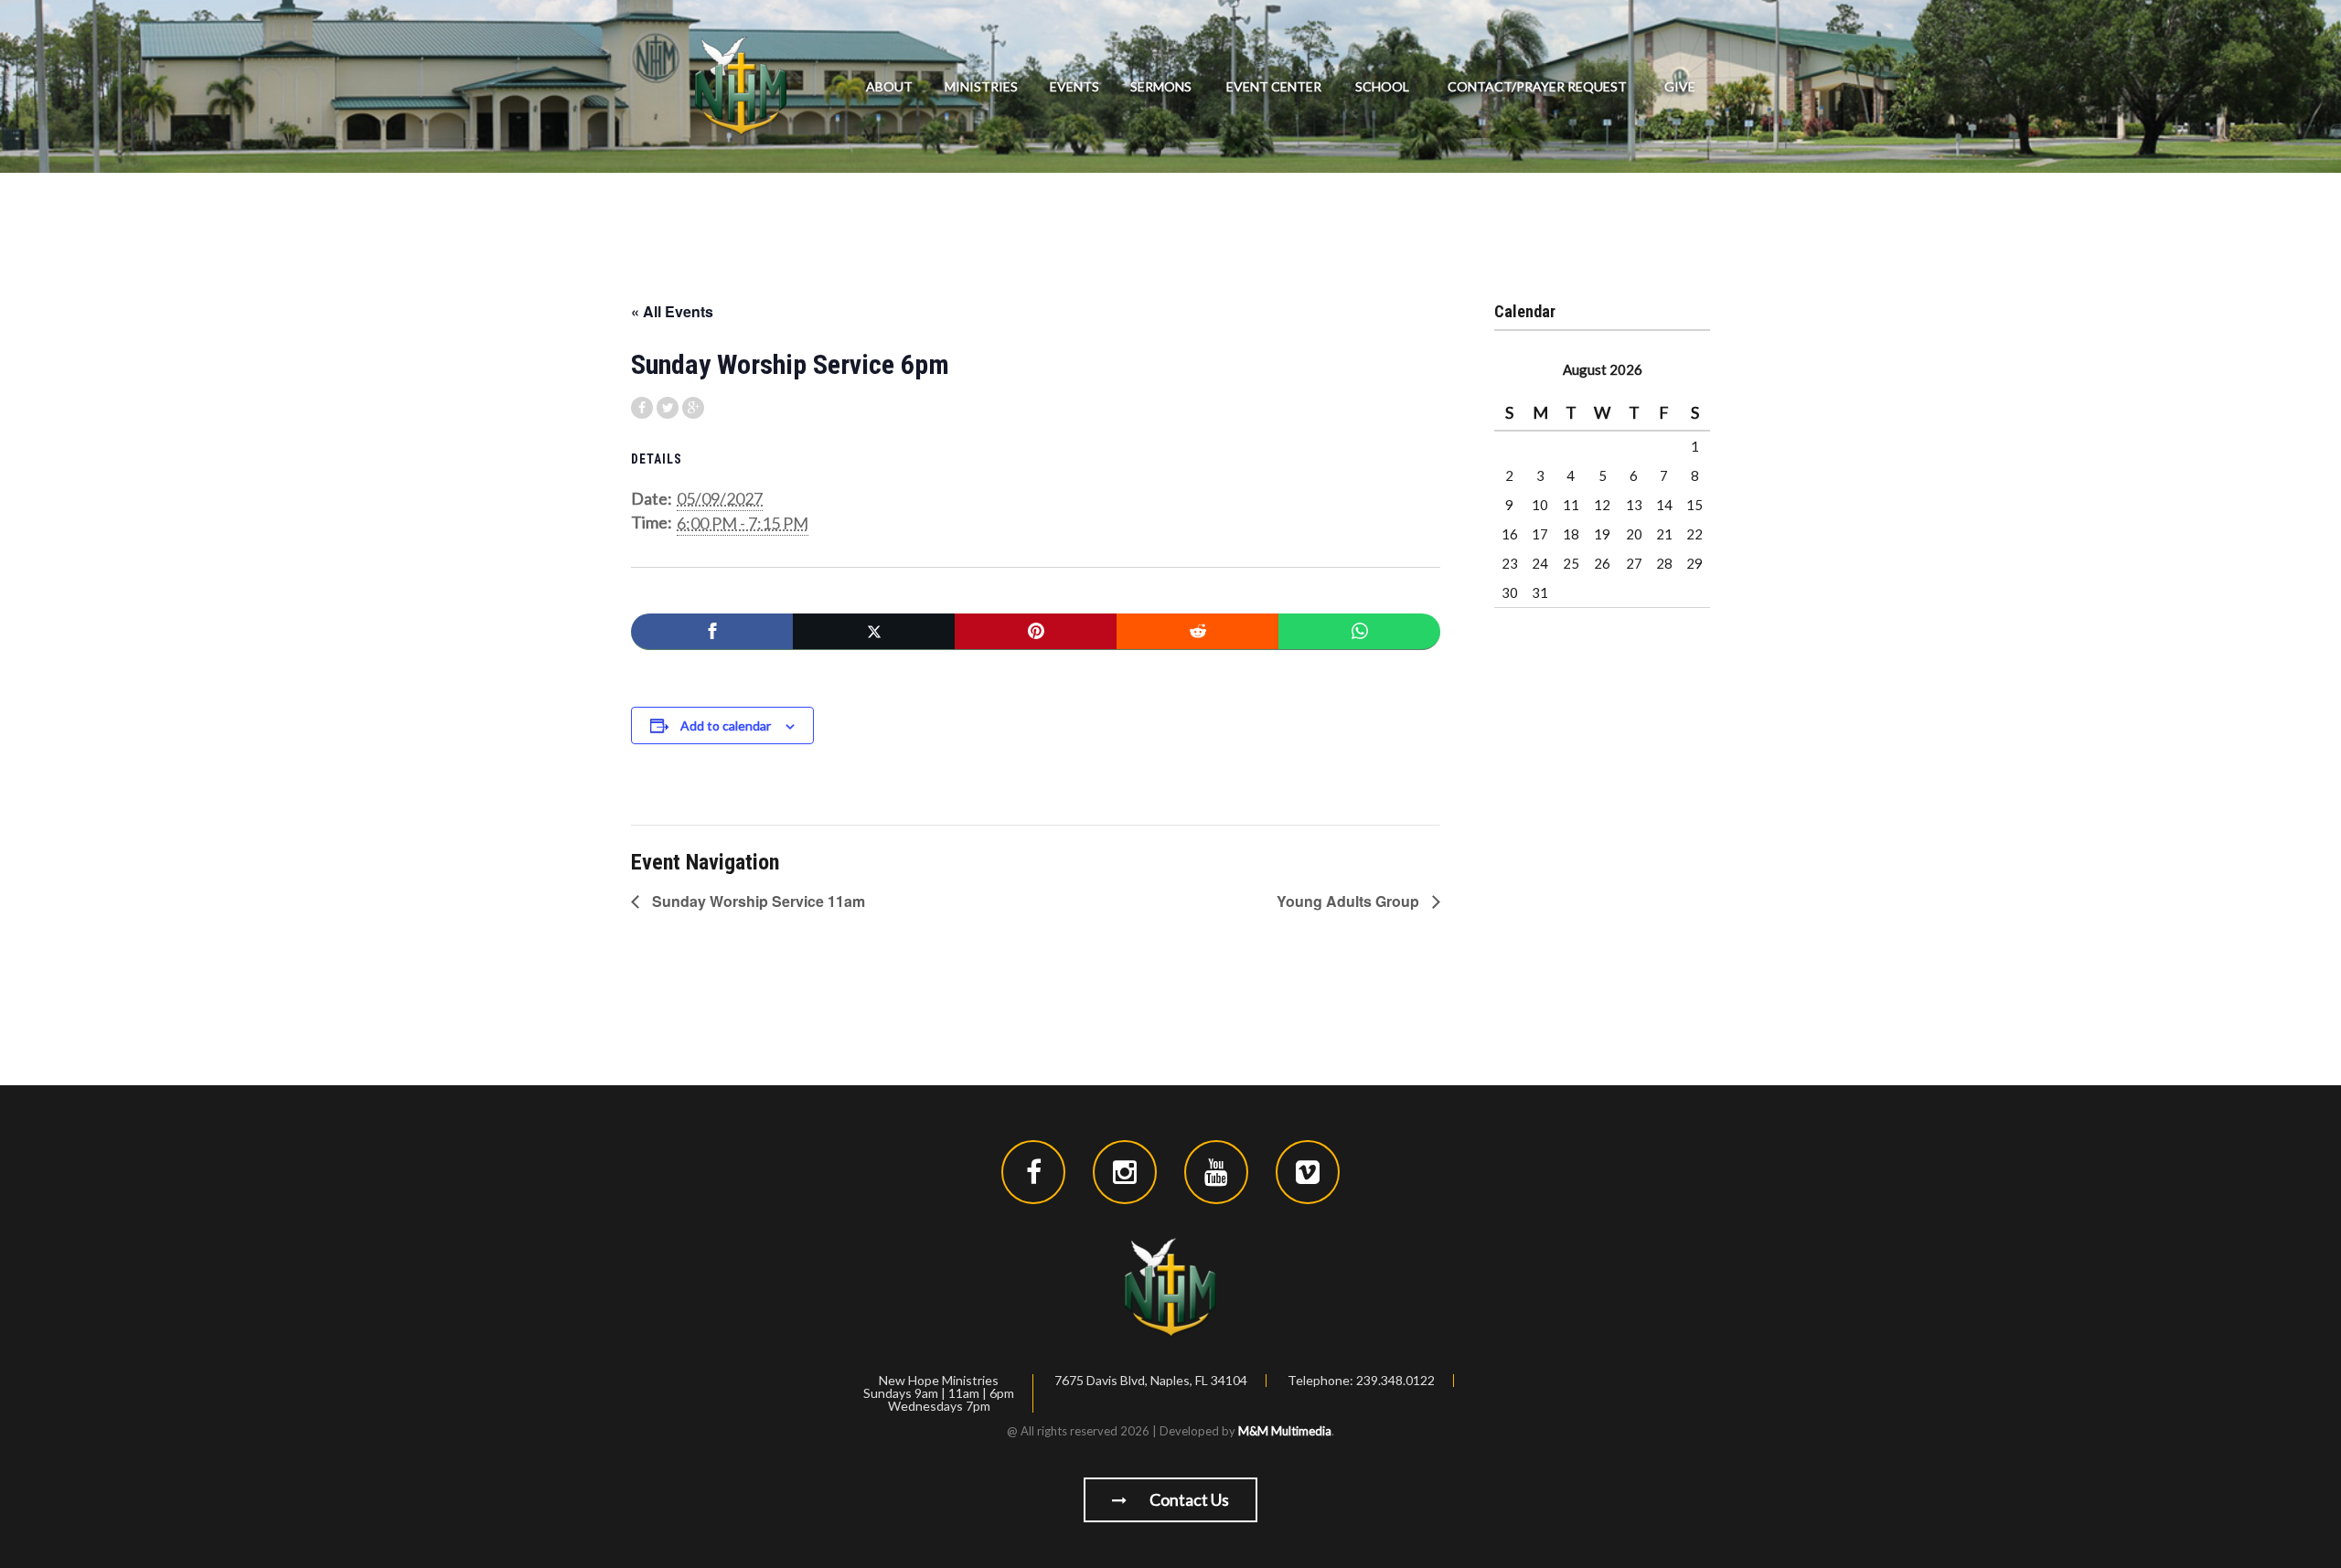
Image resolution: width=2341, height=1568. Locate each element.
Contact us (1188, 1499)
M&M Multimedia (1285, 1431)
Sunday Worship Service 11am (757, 901)
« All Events (672, 311)
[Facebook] (712, 632)
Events (1074, 86)
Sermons (1161, 86)
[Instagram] (1125, 1172)
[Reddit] (1197, 632)
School (1382, 86)
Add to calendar (726, 725)
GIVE (1680, 86)
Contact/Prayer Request (1537, 86)
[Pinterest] (1036, 632)
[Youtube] (1216, 1172)
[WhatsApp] (1359, 632)
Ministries (981, 86)
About (889, 86)
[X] (874, 632)
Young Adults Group (1350, 901)
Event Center (1274, 86)
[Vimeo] (1308, 1172)
